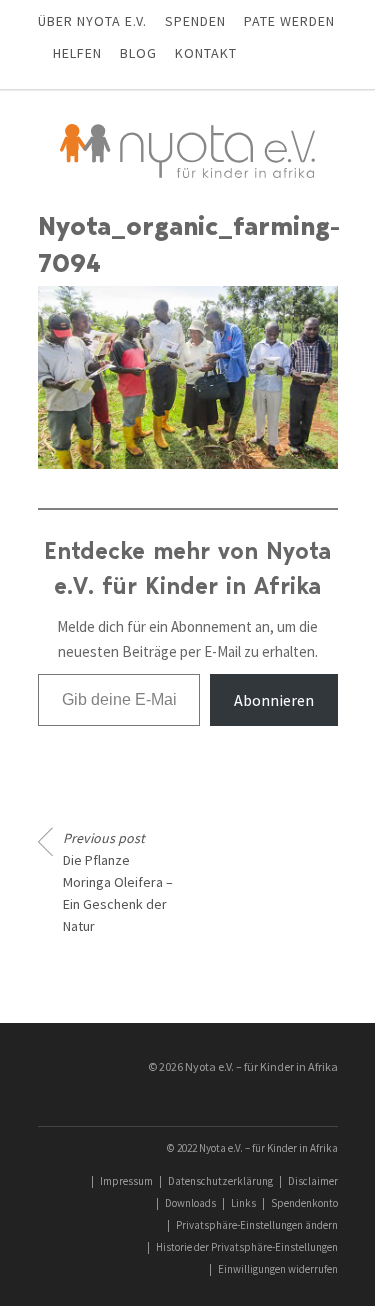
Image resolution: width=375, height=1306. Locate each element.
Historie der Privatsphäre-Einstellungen (247, 1247)
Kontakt (206, 53)
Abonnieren (274, 700)
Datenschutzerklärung (220, 1181)
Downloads (190, 1203)
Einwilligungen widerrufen (278, 1269)
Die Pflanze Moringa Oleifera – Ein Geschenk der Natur (118, 882)
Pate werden (289, 21)
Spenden (195, 21)
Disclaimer (313, 1181)
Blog (138, 53)
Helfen (77, 53)
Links (243, 1203)
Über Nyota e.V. (92, 21)
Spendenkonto (304, 1203)
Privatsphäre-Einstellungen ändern (257, 1225)
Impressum (126, 1181)
